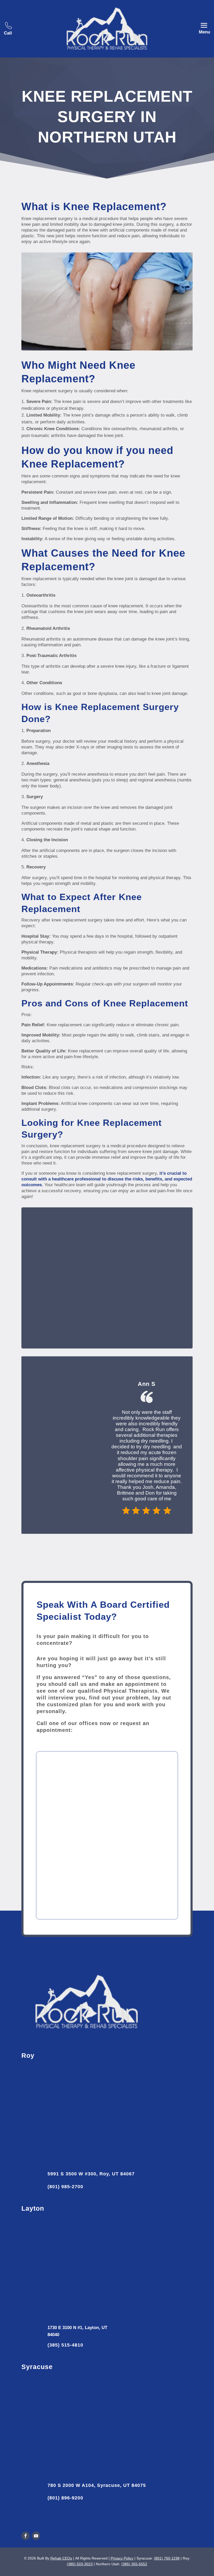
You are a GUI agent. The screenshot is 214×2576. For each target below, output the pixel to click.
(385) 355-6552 (134, 2564)
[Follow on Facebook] (26, 2536)
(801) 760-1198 (167, 2558)
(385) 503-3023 (80, 2564)
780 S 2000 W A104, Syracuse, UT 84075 (97, 2485)
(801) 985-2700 (65, 2187)
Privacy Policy (122, 2558)
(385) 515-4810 (65, 2345)
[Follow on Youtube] (36, 2536)
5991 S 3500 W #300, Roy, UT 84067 (91, 2174)
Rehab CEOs (61, 2558)
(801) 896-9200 (65, 2498)
